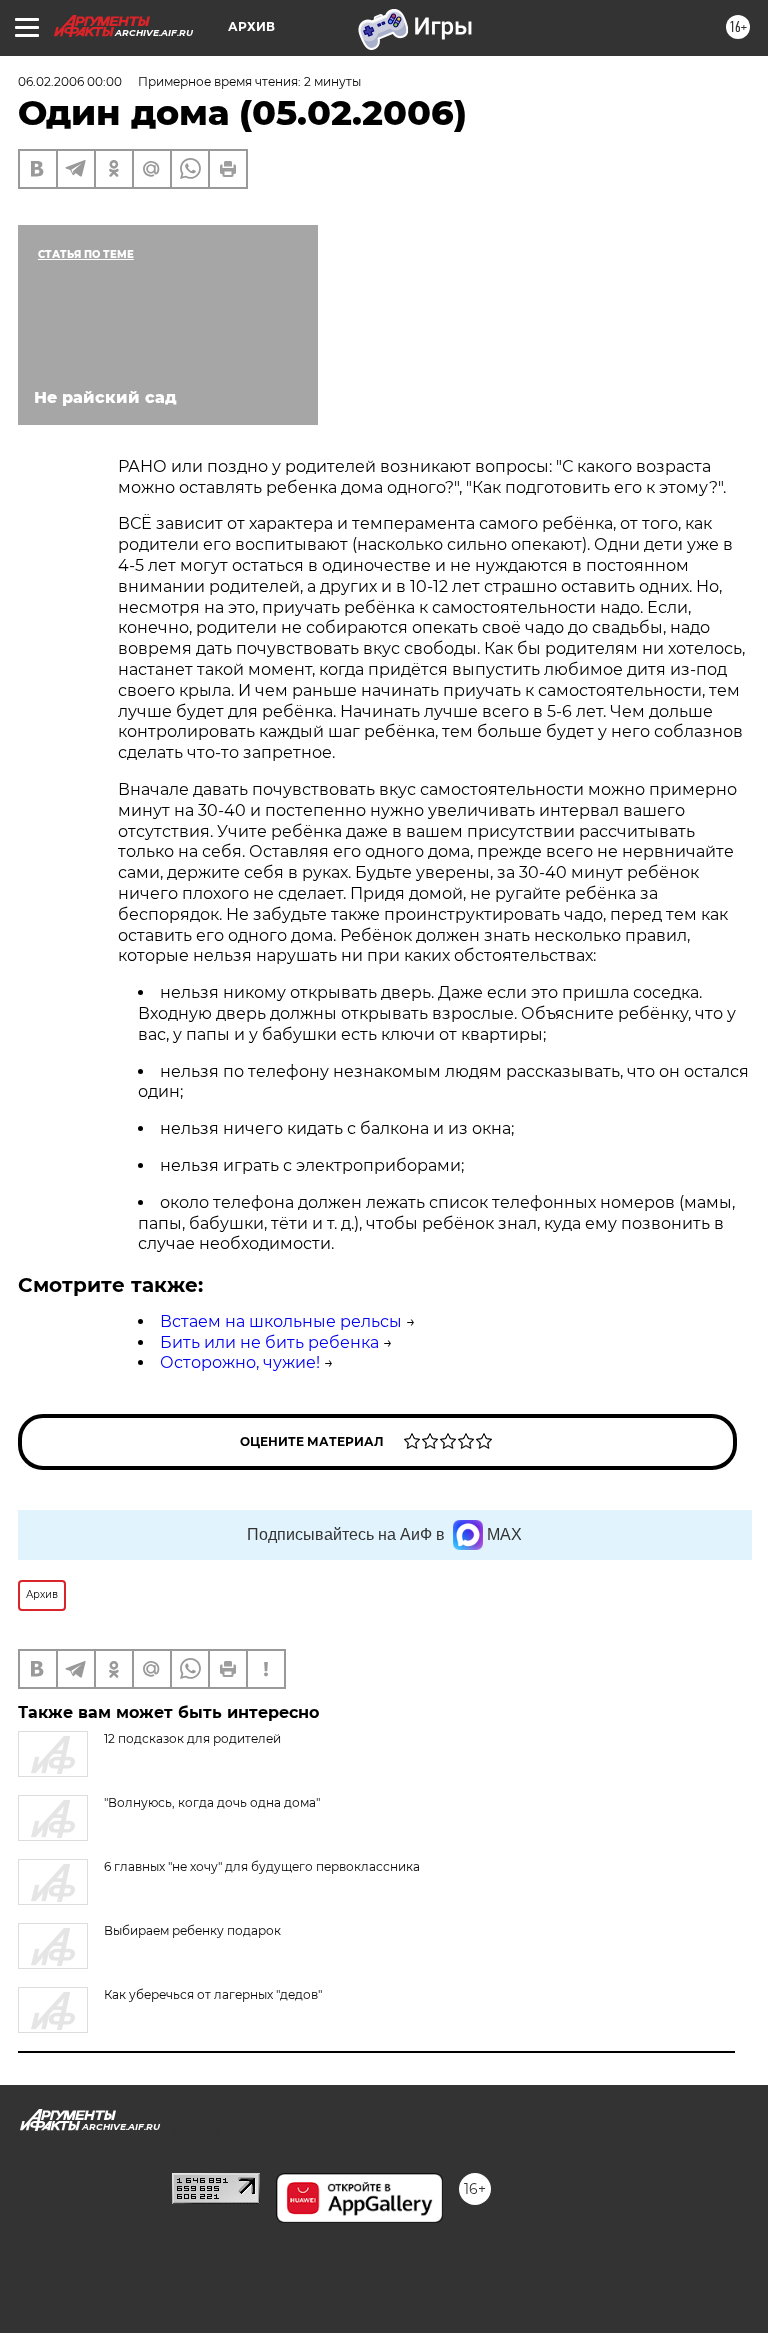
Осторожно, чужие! (240, 1362)
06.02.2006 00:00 (70, 81)
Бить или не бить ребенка (269, 1342)
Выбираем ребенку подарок (192, 1930)
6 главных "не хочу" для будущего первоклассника (262, 1866)
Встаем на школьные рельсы (281, 1321)
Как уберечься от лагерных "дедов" (213, 1994)
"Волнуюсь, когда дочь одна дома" (212, 1802)
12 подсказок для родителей (192, 1738)
